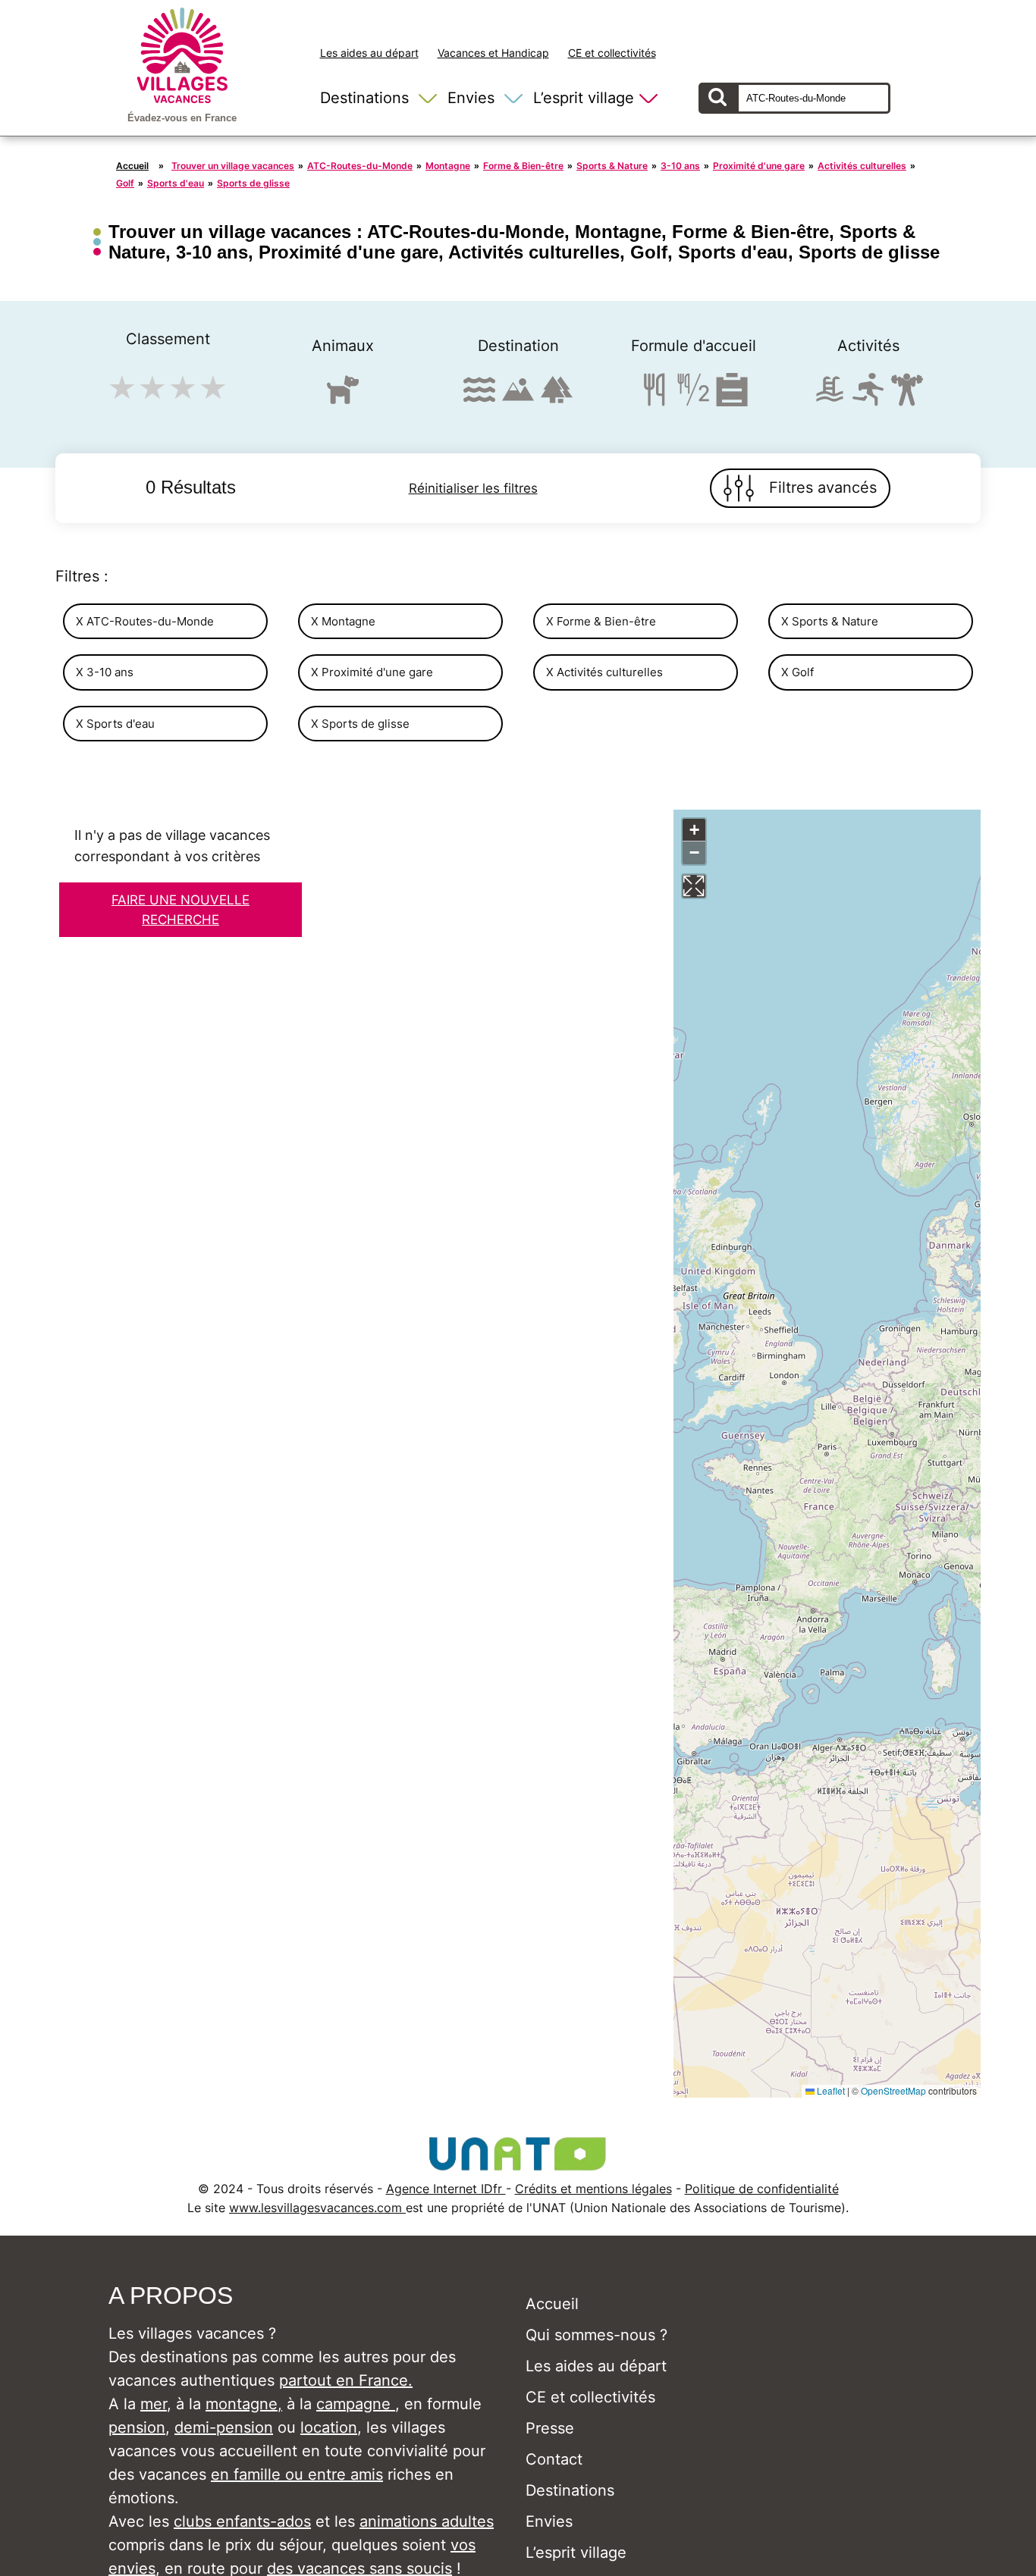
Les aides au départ (369, 53)
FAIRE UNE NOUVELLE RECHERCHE (181, 910)
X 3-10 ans (105, 672)
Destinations (364, 98)
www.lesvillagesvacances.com (317, 2208)
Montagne (448, 166)
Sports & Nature (612, 166)
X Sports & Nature (830, 621)
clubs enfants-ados (242, 2521)
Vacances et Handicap (493, 53)
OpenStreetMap (893, 2090)
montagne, (244, 2404)
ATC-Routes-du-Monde (360, 166)
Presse (550, 2428)
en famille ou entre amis (297, 2474)
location (329, 2427)
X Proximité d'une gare (372, 672)
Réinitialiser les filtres (473, 488)
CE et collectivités (612, 53)
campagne (356, 2404)
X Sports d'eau (115, 724)
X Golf (797, 672)
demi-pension (224, 2427)
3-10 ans (680, 166)
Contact (554, 2459)
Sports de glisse (253, 183)
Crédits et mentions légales (593, 2189)
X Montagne (343, 621)
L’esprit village (584, 98)
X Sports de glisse (360, 724)
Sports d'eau (176, 183)
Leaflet (830, 2090)
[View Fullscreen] (694, 886)
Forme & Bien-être (523, 166)
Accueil (132, 166)
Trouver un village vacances (233, 166)
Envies (471, 98)
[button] (694, 830)
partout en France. (346, 2380)
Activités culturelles (862, 166)
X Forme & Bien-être (601, 621)
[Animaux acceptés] (343, 396)
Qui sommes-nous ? (596, 2335)
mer (154, 2404)
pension (137, 2427)
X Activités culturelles (604, 672)
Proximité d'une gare (759, 166)
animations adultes (427, 2521)
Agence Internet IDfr (446, 2189)
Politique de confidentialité (762, 2189)
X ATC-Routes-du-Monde (145, 621)
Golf (125, 183)
